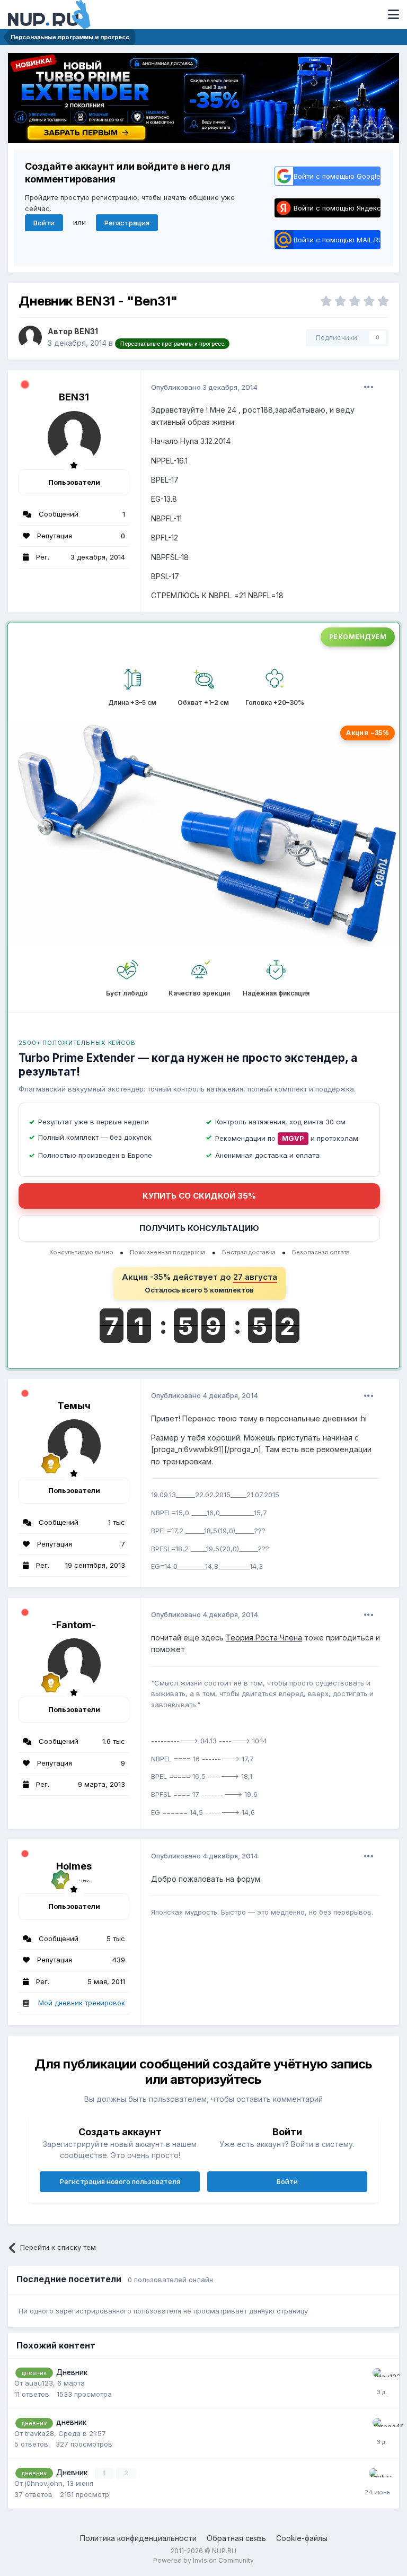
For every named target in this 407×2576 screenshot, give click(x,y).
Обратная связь (236, 2538)
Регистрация (127, 223)
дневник (71, 2422)
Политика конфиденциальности (138, 2538)
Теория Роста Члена (264, 1638)
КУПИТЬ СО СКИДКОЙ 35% (199, 1196)
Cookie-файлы (302, 2538)
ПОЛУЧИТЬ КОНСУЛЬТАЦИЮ (199, 1228)
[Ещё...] (369, 387)
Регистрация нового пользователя (120, 2181)
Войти (44, 223)
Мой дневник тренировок (82, 2003)
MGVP (293, 1138)
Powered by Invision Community (203, 2560)
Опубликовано (204, 387)
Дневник (72, 2372)
